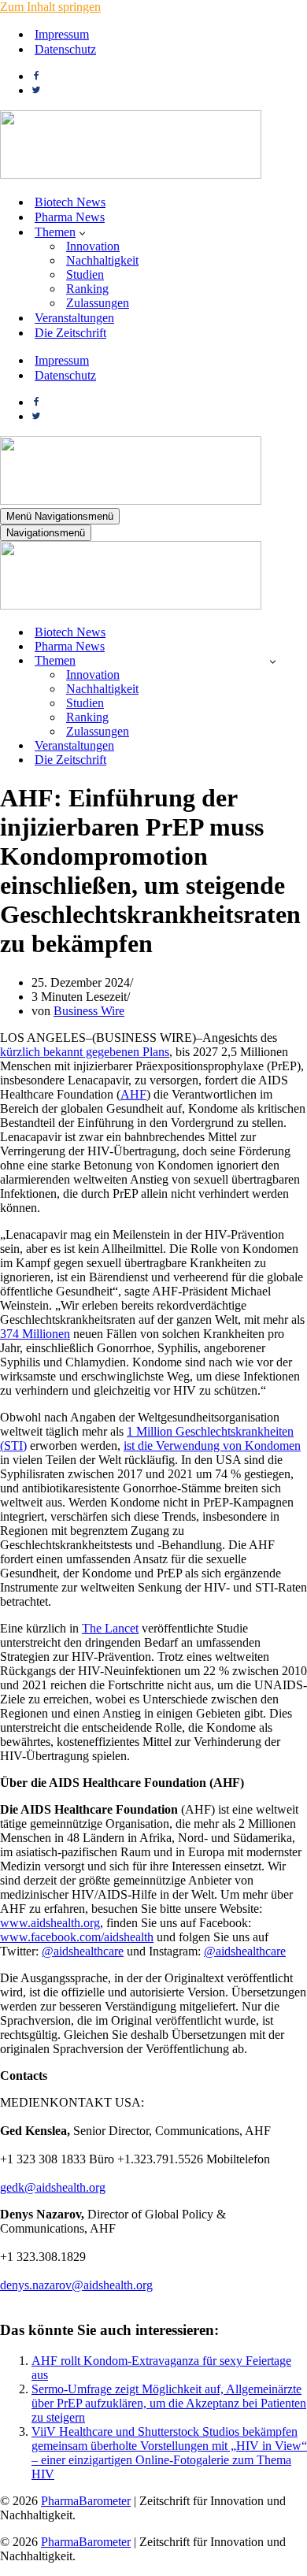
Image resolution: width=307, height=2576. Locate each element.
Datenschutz (65, 49)
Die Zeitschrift (70, 333)
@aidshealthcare (83, 1951)
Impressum (62, 34)
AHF (133, 1094)
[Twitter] (36, 90)
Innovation (93, 246)
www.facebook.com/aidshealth (77, 1937)
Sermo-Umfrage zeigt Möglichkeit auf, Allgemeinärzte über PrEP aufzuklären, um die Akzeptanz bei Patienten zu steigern (169, 2403)
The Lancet (110, 1628)
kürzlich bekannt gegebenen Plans (85, 1052)
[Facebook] (36, 76)
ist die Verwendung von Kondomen (212, 1446)
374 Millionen (35, 1334)
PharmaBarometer (86, 2501)
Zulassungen (98, 303)
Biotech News (70, 202)
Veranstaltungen (74, 318)
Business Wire (89, 1011)
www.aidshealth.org (50, 1923)
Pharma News (70, 217)
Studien (85, 274)
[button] (82, 232)
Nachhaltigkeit (102, 260)
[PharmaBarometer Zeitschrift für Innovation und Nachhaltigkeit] (131, 174)
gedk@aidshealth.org (53, 2187)
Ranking (87, 289)
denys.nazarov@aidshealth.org (76, 2285)
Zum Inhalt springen (50, 7)
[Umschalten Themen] (273, 661)
